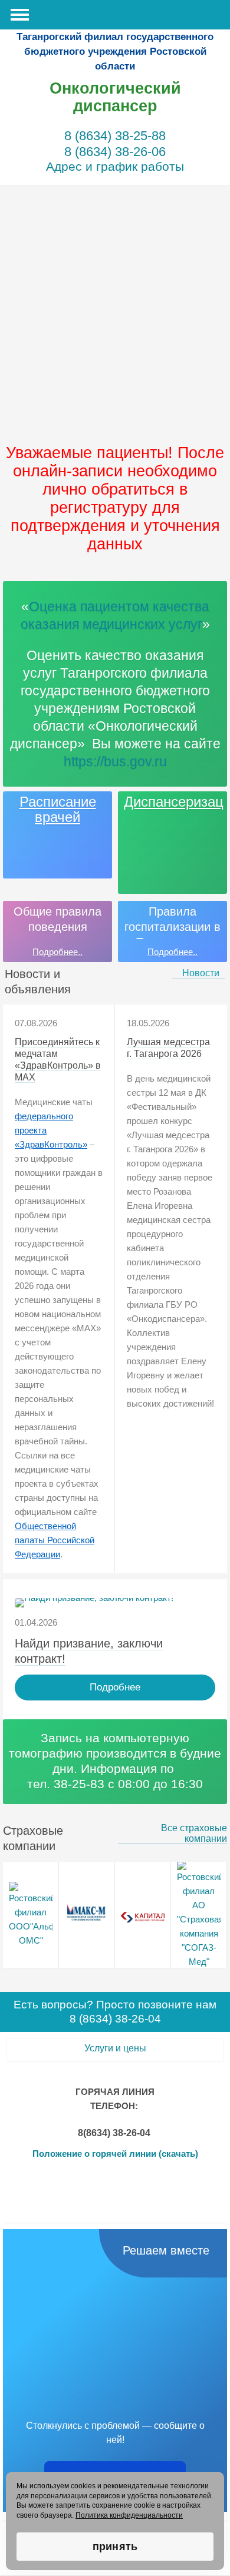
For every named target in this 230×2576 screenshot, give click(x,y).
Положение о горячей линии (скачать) (115, 2154)
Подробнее (115, 1687)
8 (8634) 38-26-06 (115, 152)
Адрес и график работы (115, 166)
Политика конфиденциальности (129, 2515)
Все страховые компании (194, 1833)
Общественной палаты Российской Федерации (55, 1540)
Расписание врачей (58, 810)
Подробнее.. (57, 952)
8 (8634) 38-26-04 (115, 2019)
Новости (201, 973)
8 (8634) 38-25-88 (115, 136)
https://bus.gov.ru (115, 761)
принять (115, 2547)
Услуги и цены (115, 2048)
